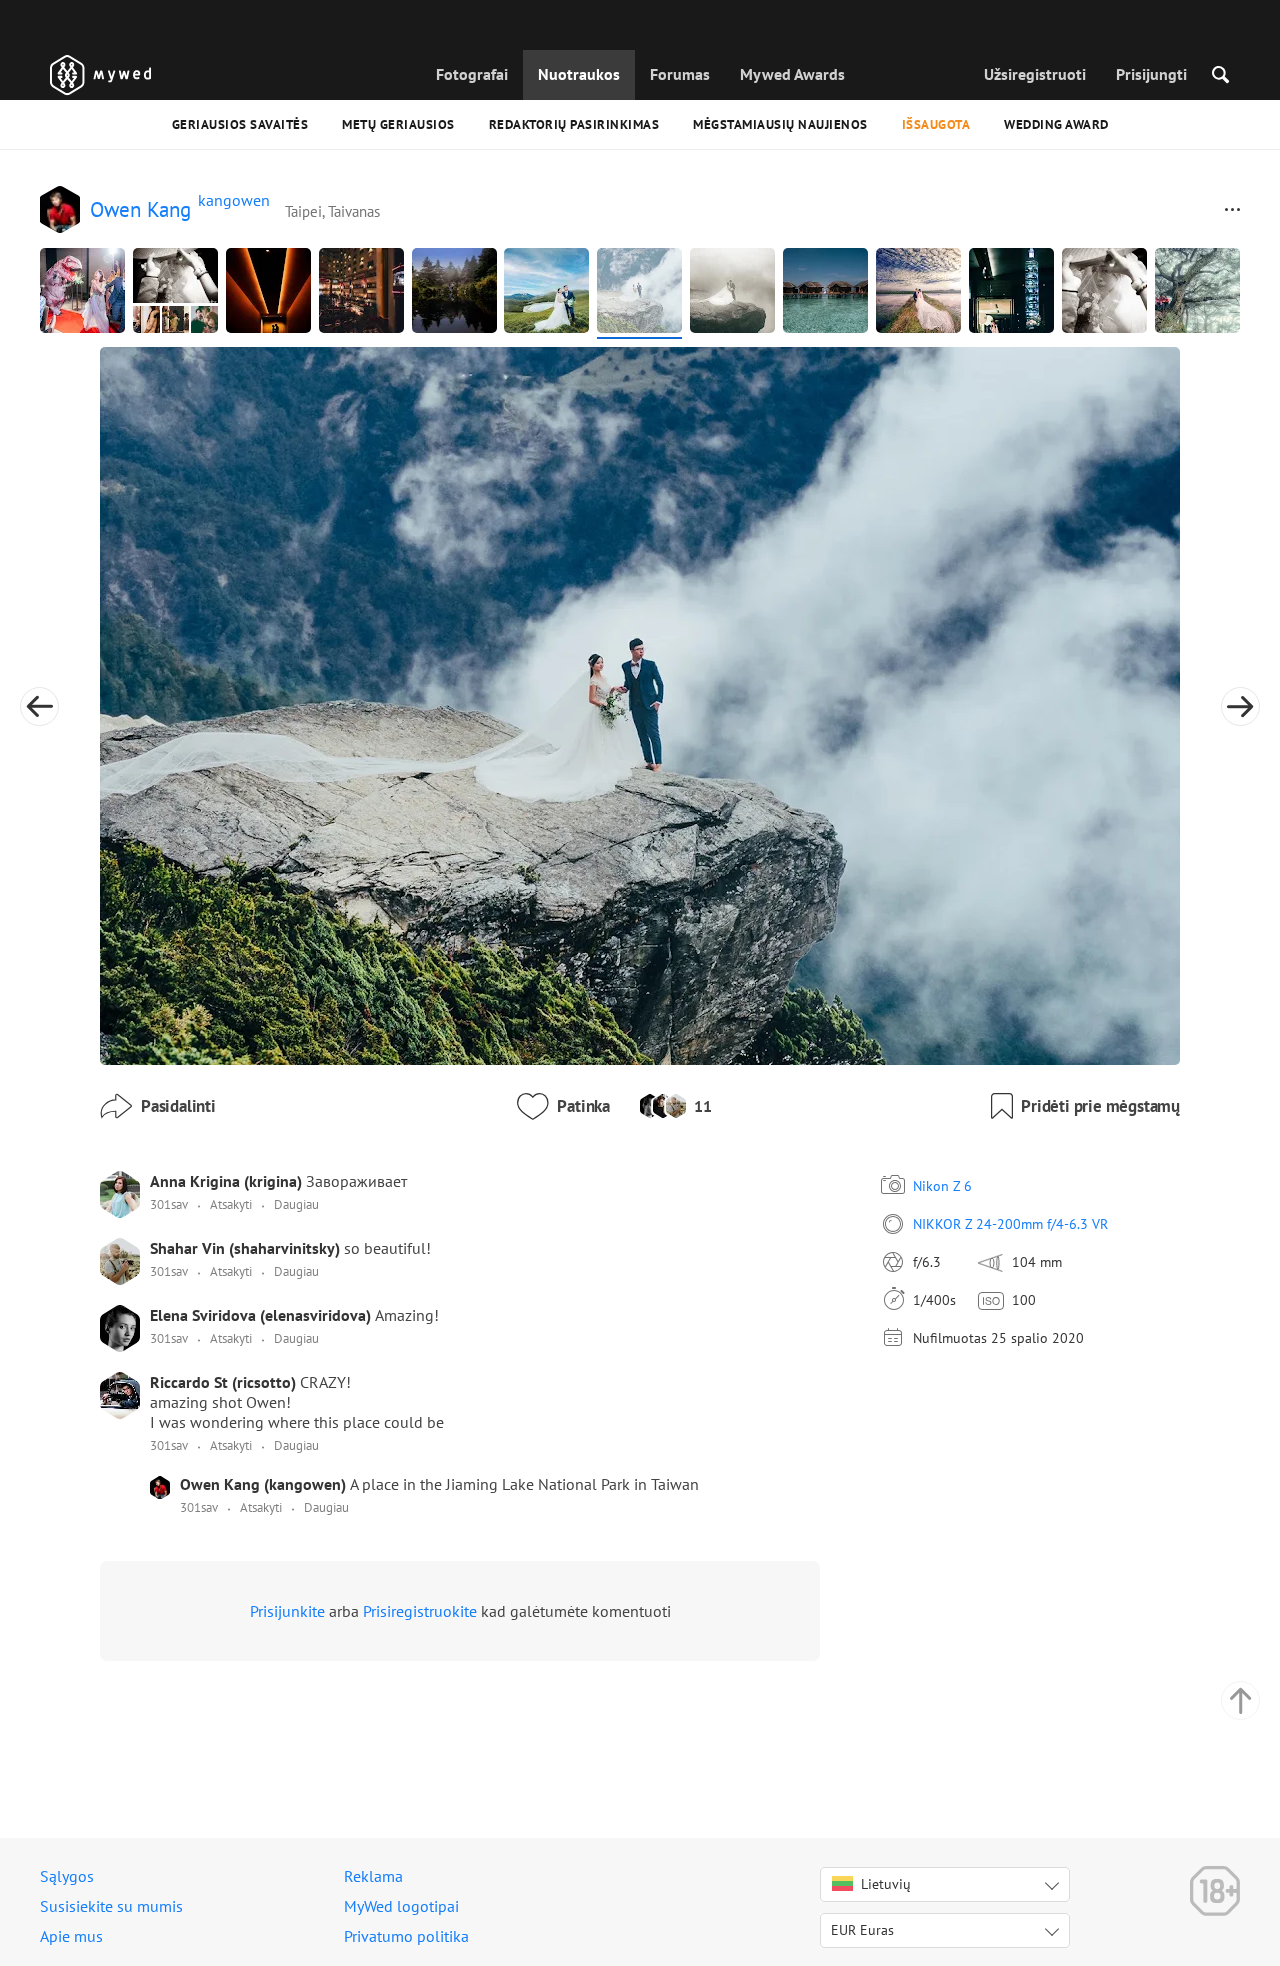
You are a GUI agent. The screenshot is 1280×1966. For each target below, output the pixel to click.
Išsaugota (936, 124)
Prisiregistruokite (420, 1611)
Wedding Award (1056, 124)
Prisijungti (1151, 74)
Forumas (680, 74)
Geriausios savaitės (240, 124)
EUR (862, 1930)
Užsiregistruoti (1035, 74)
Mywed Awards (792, 74)
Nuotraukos (579, 74)
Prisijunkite (287, 1611)
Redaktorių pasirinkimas (574, 124)
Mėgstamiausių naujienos (780, 124)
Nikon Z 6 (942, 1186)
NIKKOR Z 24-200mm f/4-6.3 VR (1010, 1224)
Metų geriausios (398, 124)
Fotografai (472, 74)
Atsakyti (231, 1204)
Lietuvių (886, 1884)
